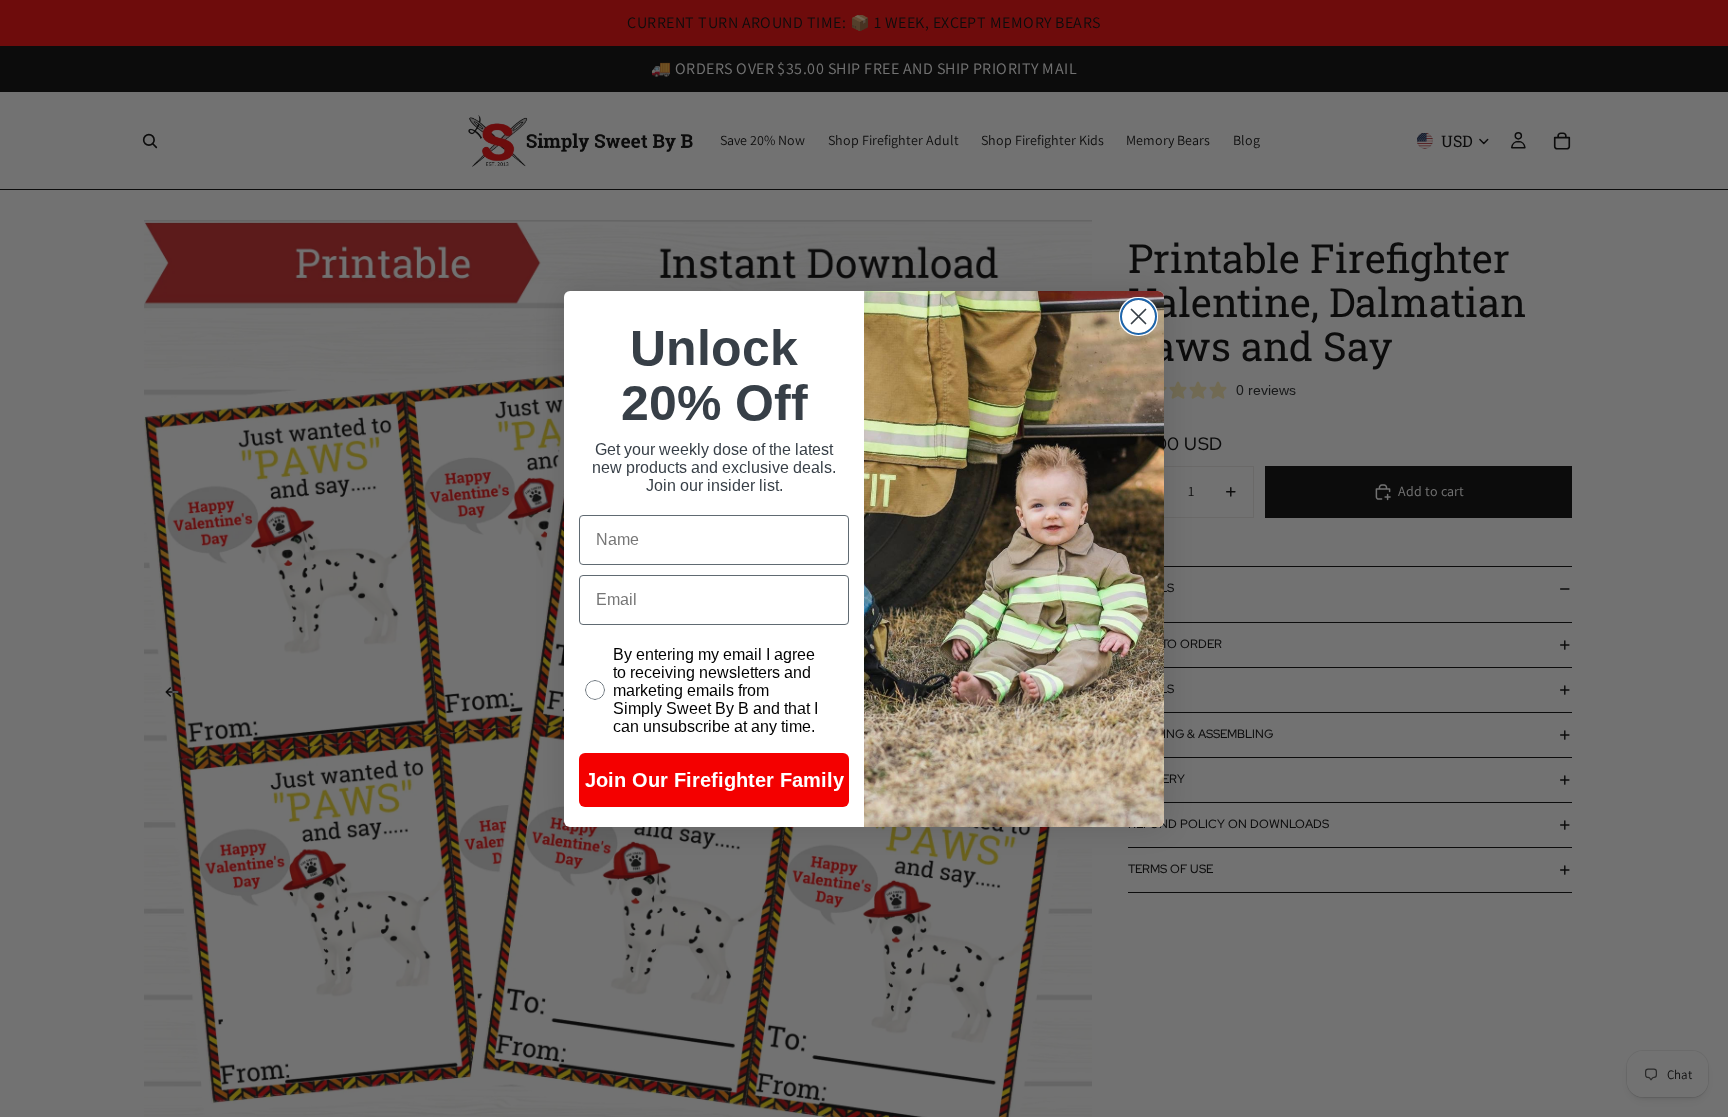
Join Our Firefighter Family (714, 780)
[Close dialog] (1138, 316)
